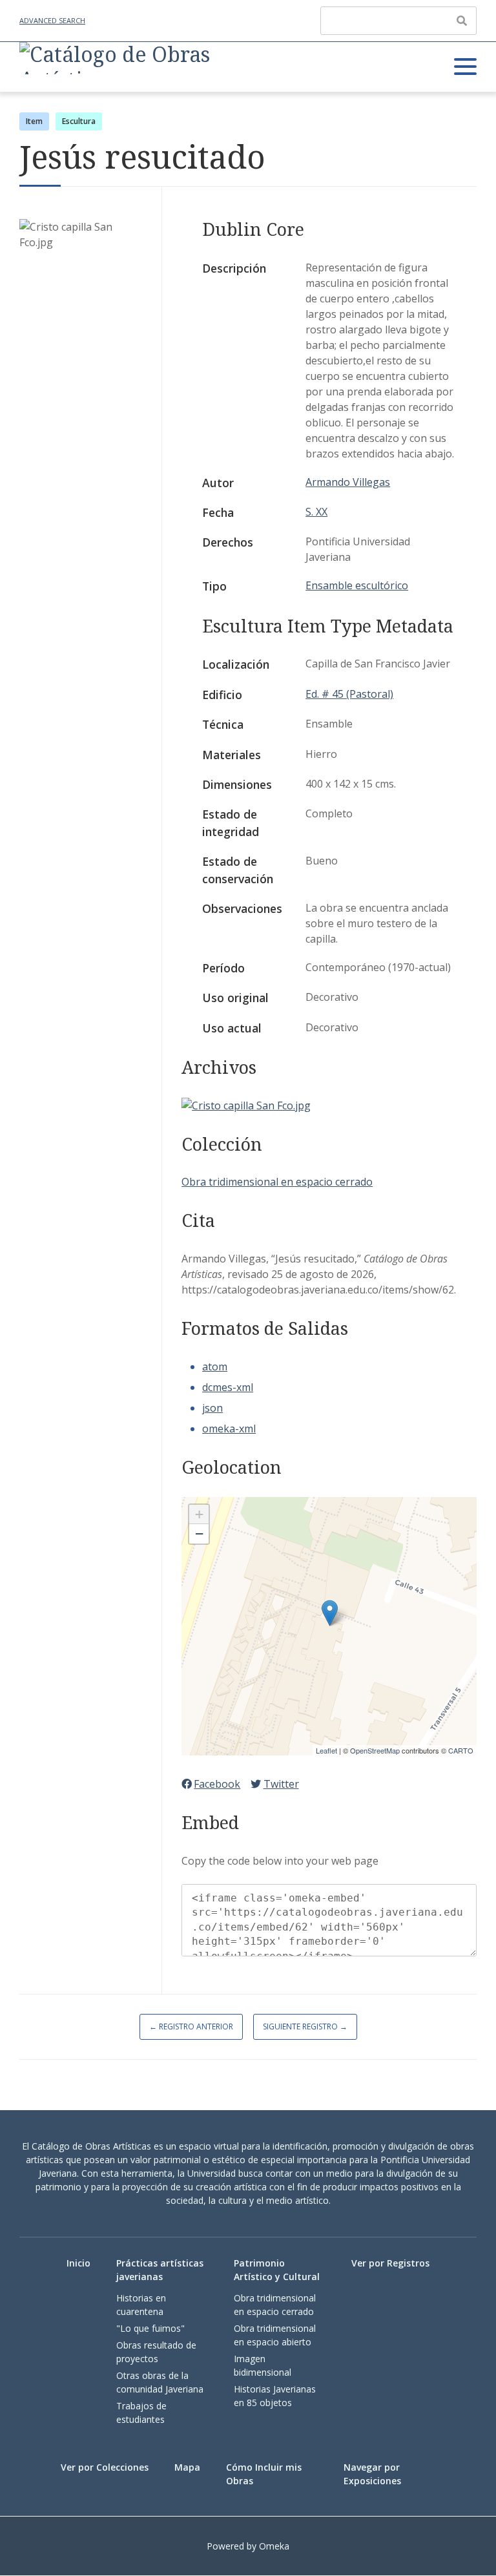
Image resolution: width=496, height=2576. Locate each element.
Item (34, 121)
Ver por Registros (390, 2263)
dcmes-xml (228, 1387)
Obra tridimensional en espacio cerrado (277, 1182)
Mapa (187, 2467)
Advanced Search (52, 20)
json (212, 1408)
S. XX (316, 512)
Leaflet (326, 1750)
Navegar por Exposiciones (372, 2474)
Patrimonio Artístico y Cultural (277, 2270)
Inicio (78, 2263)
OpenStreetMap (375, 1750)
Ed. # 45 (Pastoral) (349, 694)
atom (215, 1367)
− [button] (199, 1534)
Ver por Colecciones (105, 2467)
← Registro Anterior (191, 2026)
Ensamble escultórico (357, 585)
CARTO (461, 1750)
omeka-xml (229, 1429)
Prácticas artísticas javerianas (160, 2270)
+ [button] (199, 1514)
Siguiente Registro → (305, 2026)
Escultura (79, 121)
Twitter (281, 1784)
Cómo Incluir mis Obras (264, 2474)
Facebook (217, 1784)
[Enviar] (462, 21)
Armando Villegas (348, 482)
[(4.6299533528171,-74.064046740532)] (330, 1613)
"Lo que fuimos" (150, 2328)
